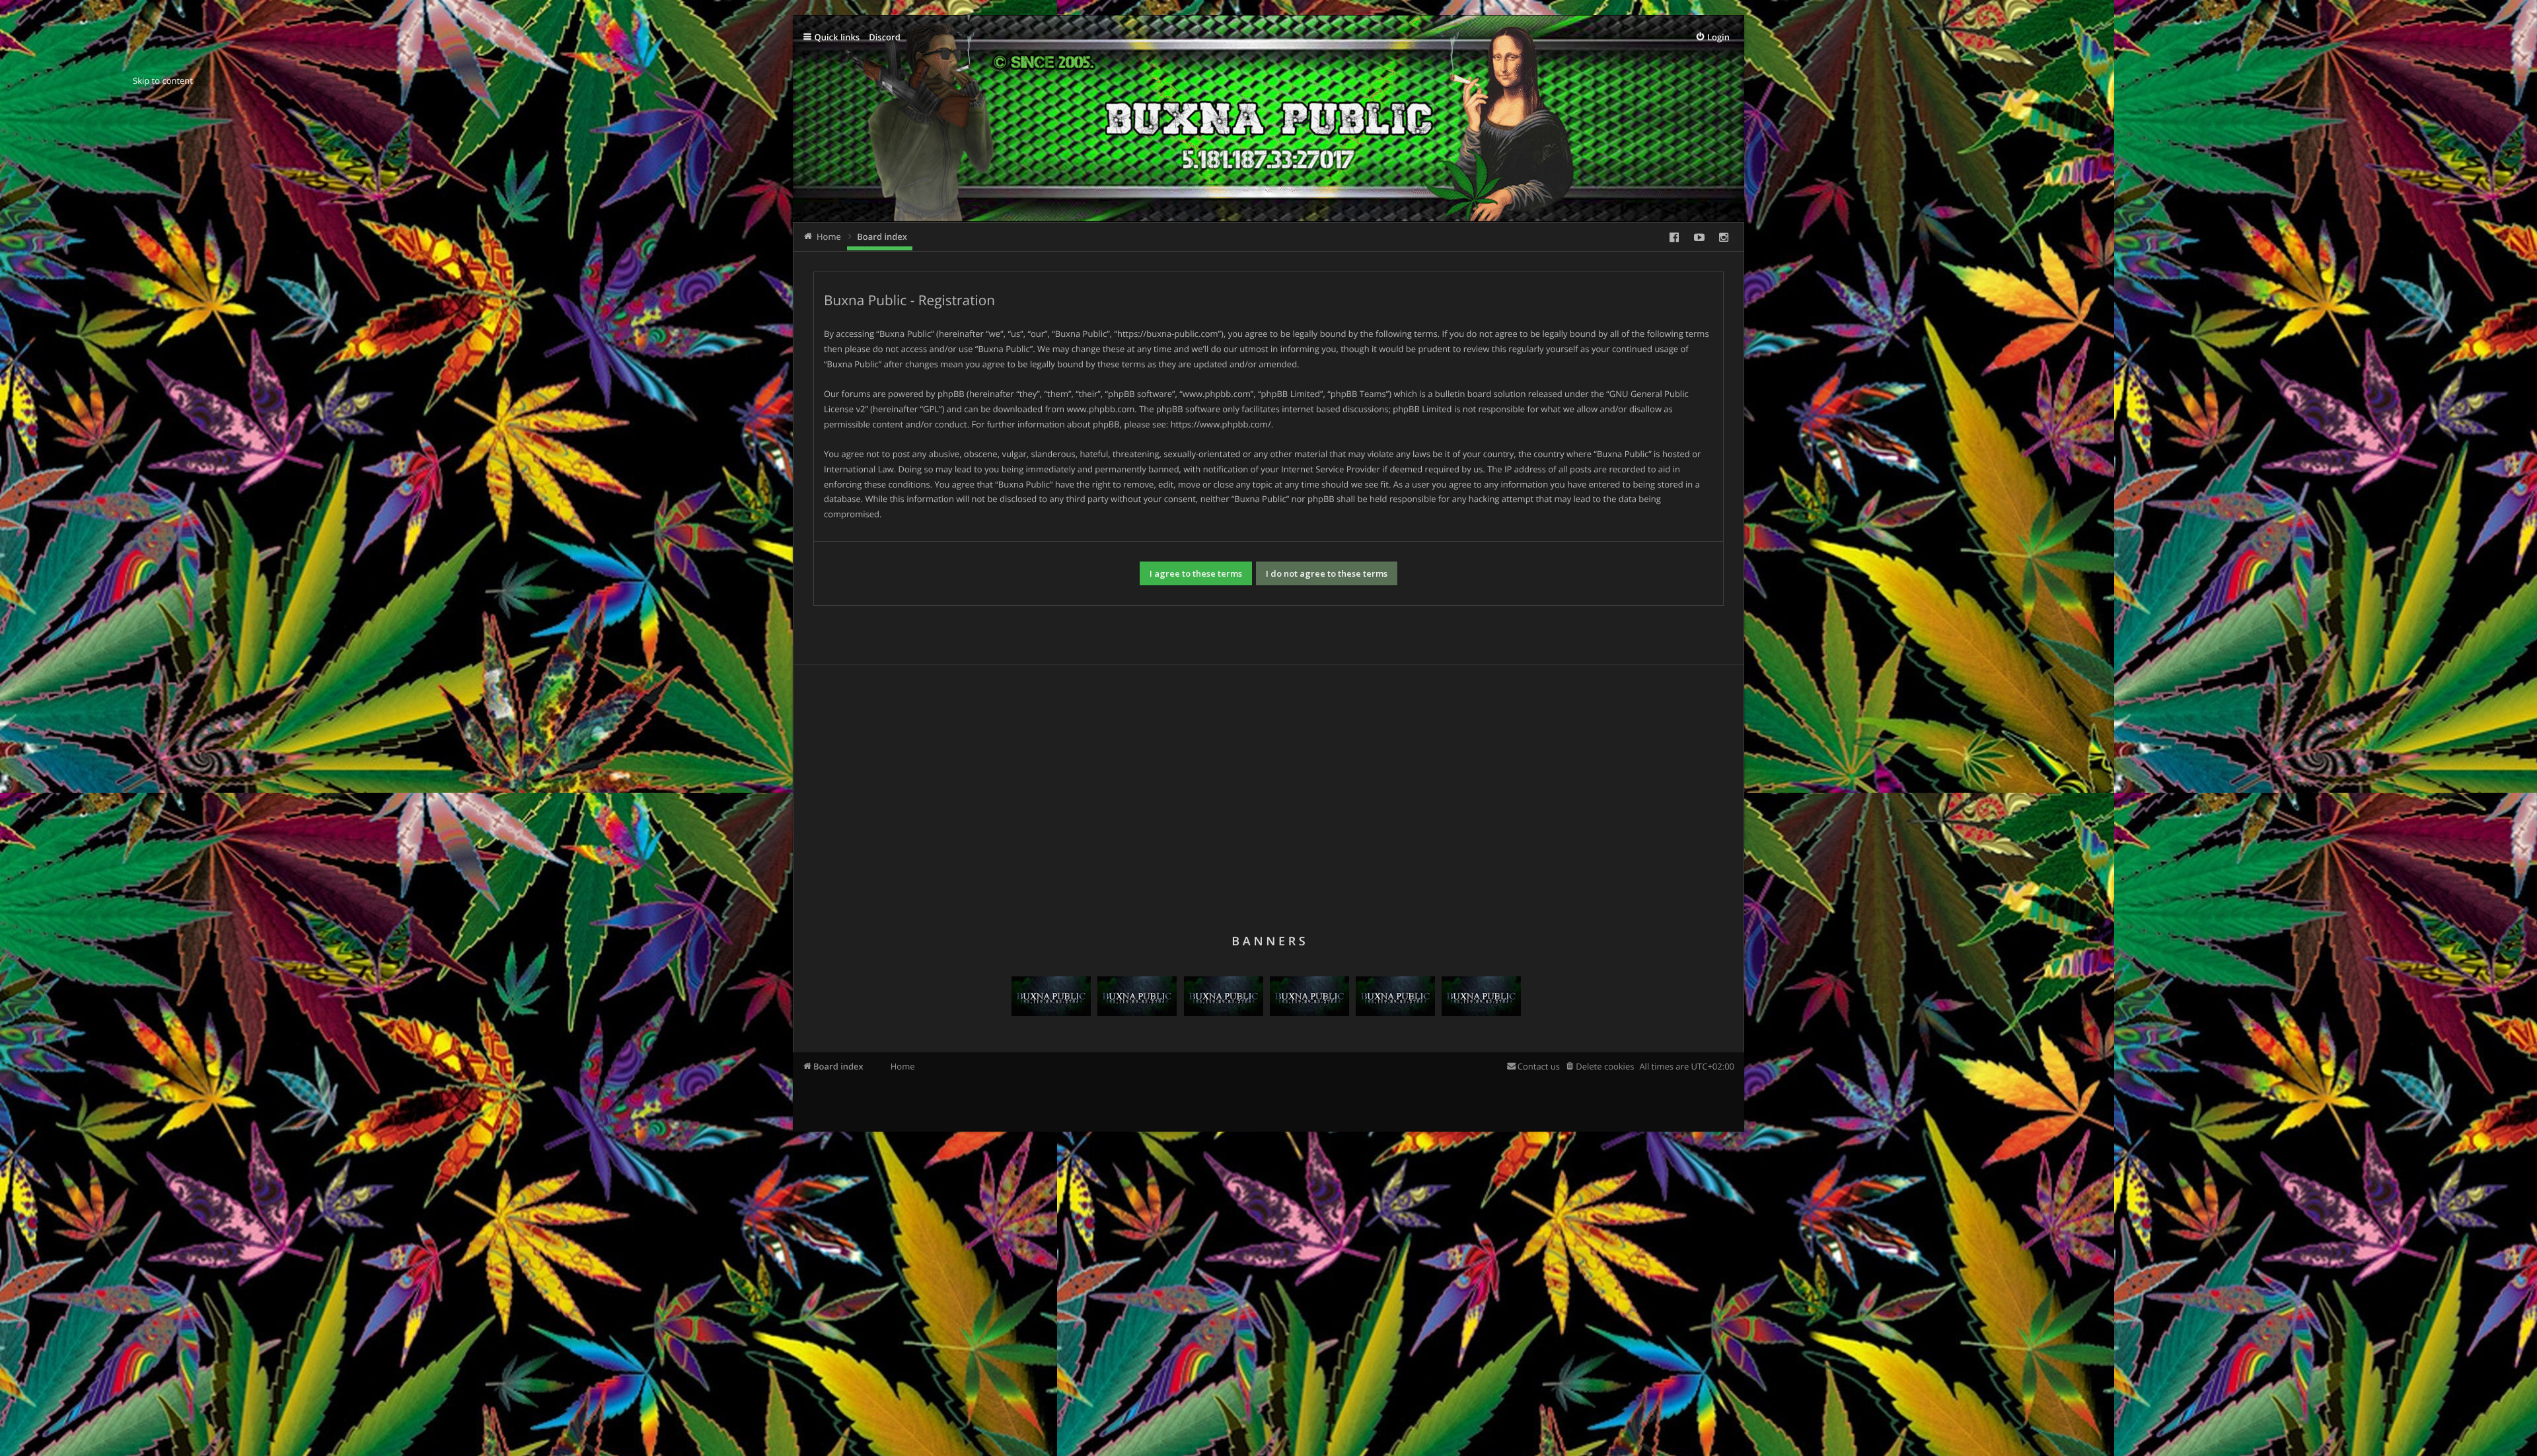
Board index (838, 1066)
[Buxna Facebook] (1674, 237)
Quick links (837, 37)
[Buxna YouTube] (1699, 237)
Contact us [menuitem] (1539, 1066)
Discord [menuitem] (885, 37)
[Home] (1036, 133)
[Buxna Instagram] (1724, 237)
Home (903, 1066)
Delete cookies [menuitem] (1605, 1066)
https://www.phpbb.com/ (1221, 424)
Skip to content (163, 81)
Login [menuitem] (1718, 37)
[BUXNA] (1051, 1013)
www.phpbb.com (1100, 409)
